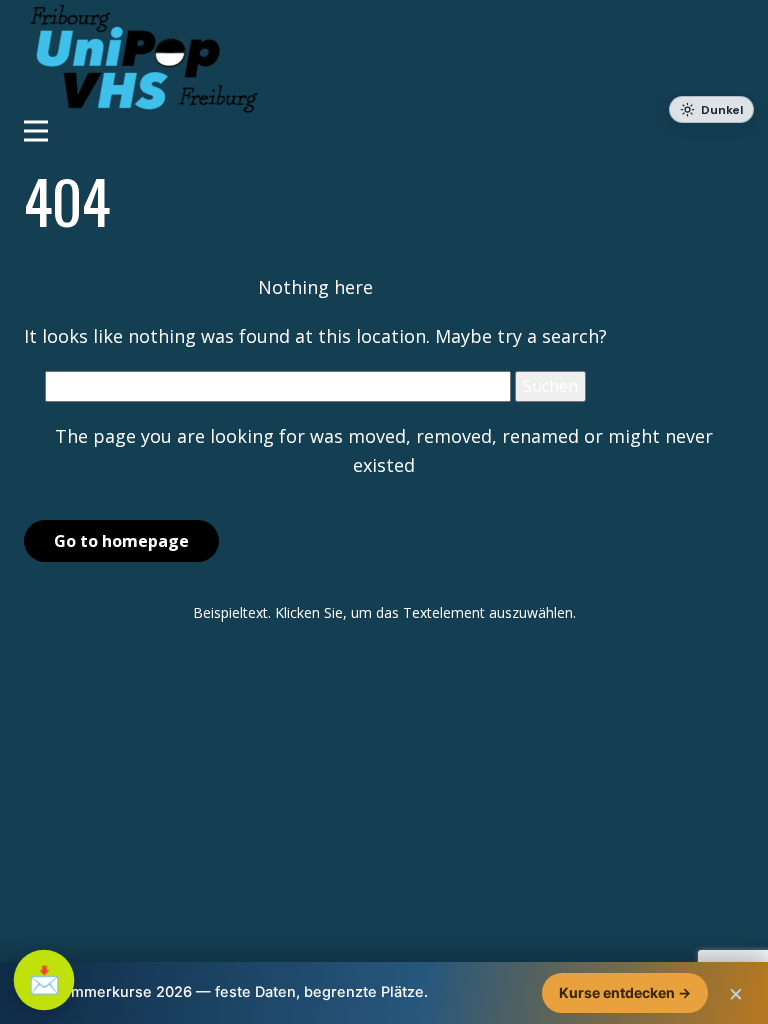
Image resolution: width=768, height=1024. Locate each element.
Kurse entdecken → (625, 992)
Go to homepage (121, 541)
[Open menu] (384, 131)
